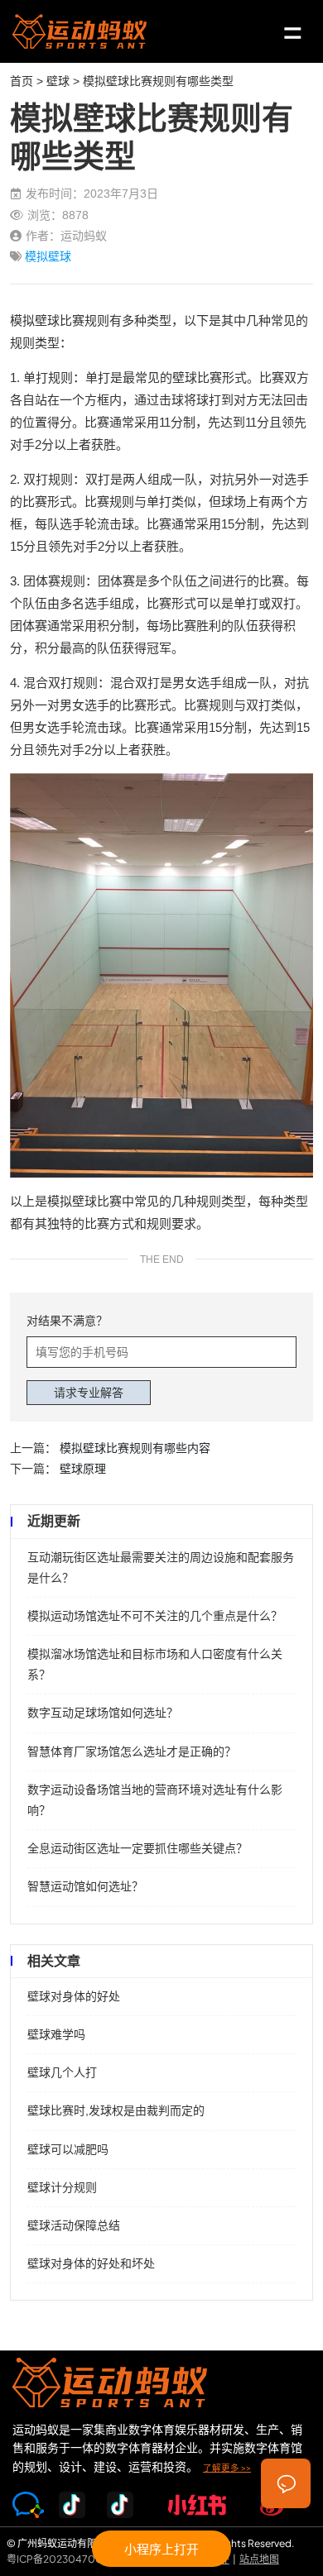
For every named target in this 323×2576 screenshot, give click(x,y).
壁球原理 (83, 1469)
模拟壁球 (48, 256)
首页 (22, 81)
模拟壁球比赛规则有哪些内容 (135, 1448)
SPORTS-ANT (80, 31)
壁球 (58, 81)
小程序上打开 (161, 2548)
